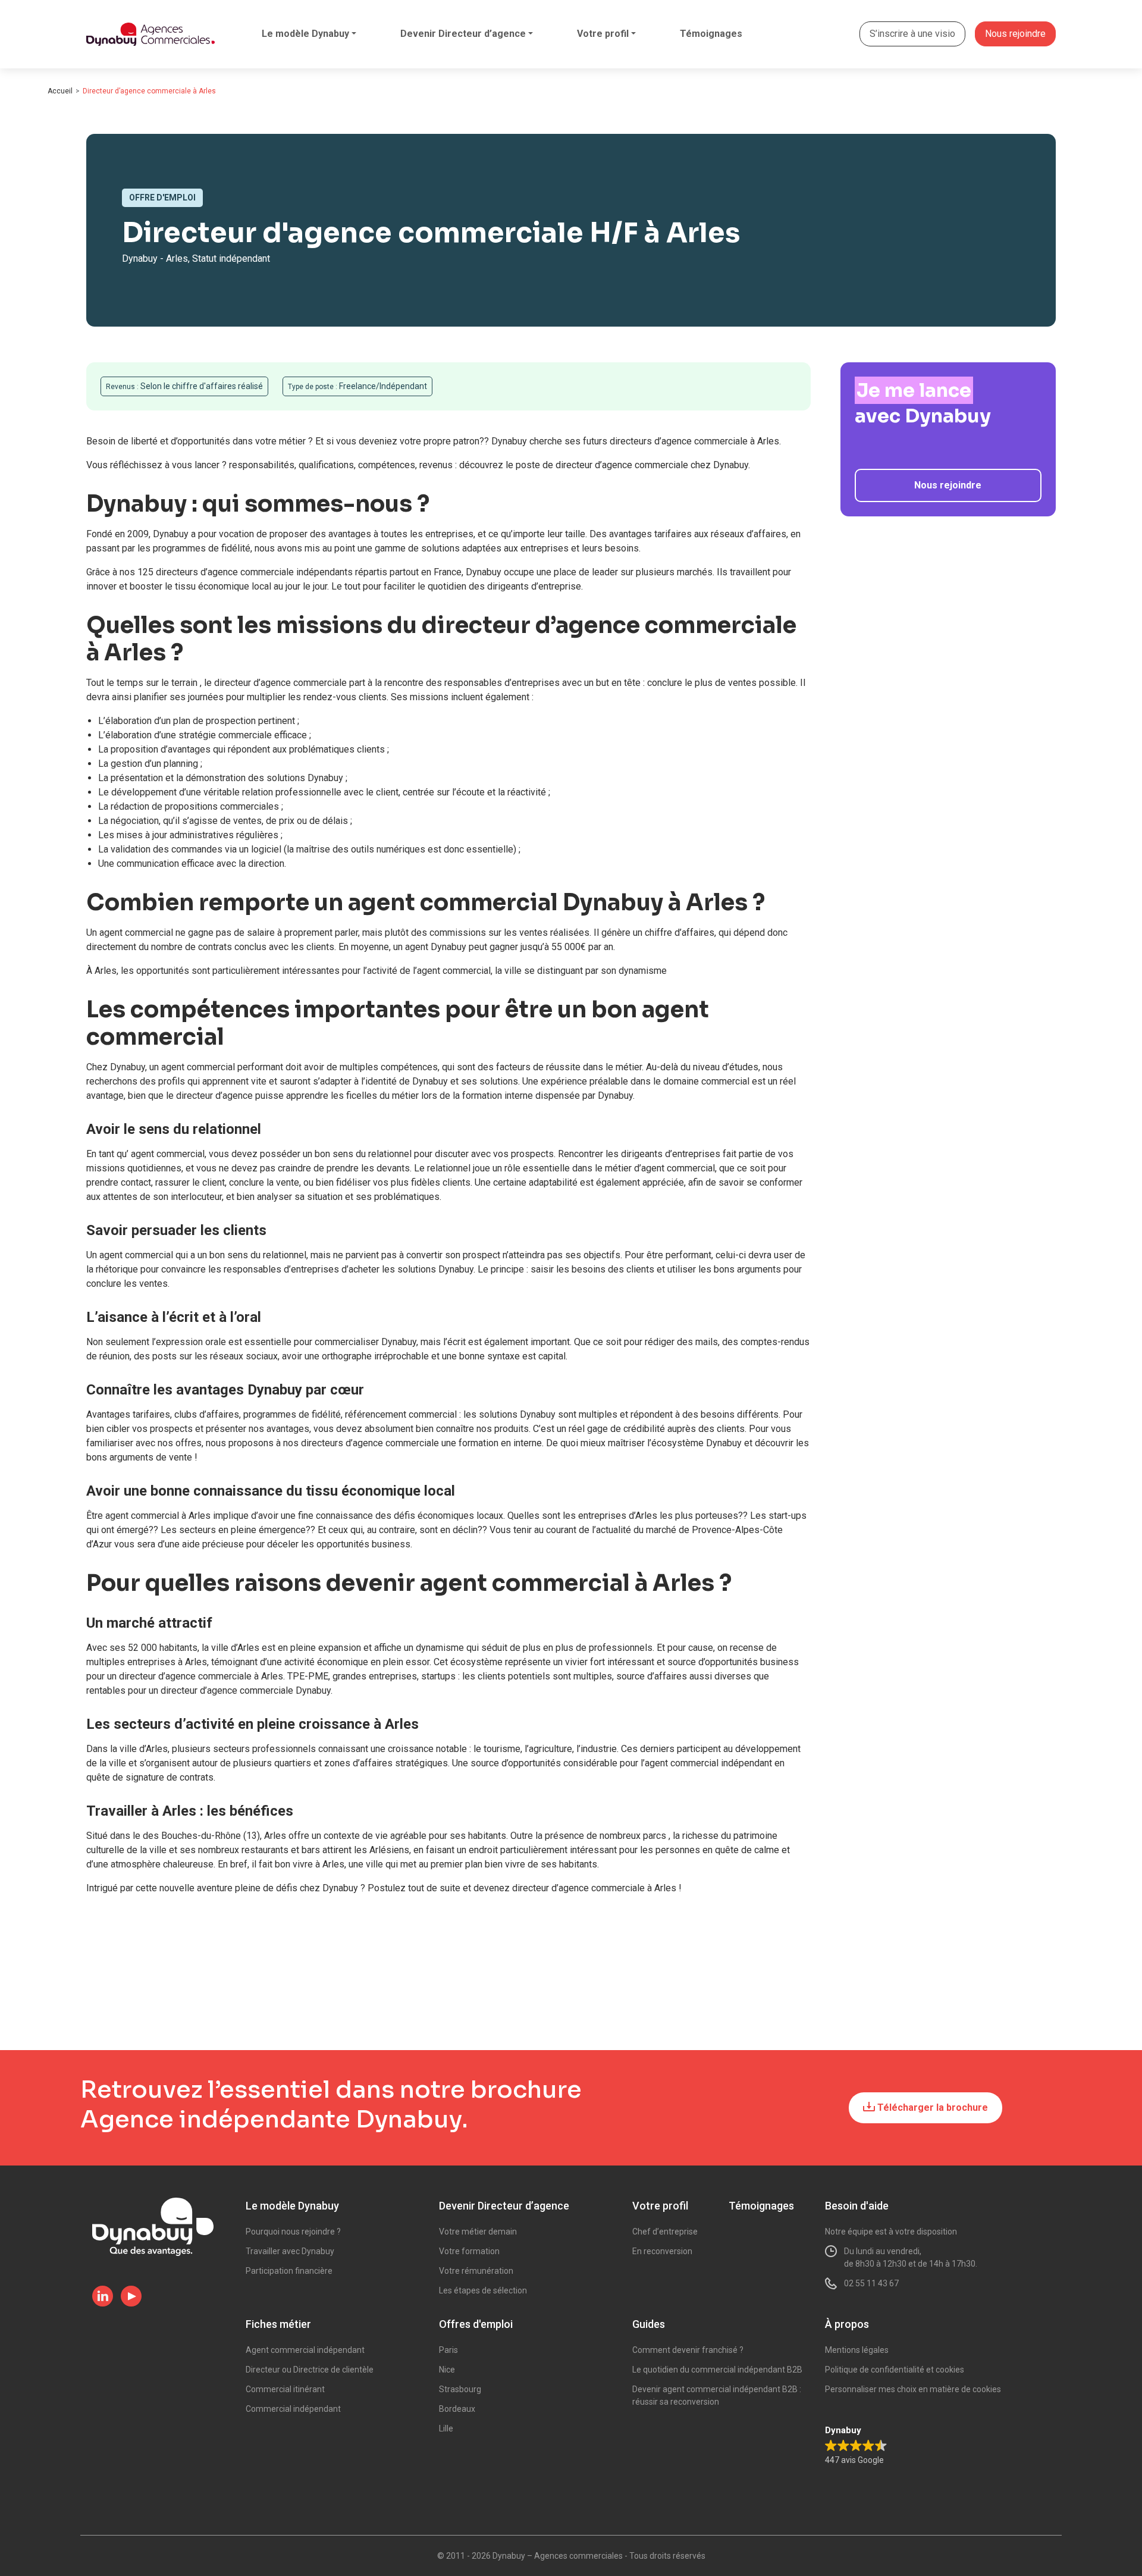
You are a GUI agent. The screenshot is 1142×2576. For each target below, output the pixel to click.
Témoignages (711, 34)
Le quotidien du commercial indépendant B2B (717, 2370)
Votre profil (603, 34)
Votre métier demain (478, 2232)
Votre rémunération (476, 2271)
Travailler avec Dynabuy (290, 2251)
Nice (447, 2370)
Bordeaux (457, 2409)
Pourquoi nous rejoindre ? (293, 2232)
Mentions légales (857, 2350)
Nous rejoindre (1015, 34)
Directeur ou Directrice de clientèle (310, 2370)
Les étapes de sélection (483, 2290)
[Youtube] (131, 2297)
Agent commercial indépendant (305, 2350)
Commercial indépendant (293, 2409)
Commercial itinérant (285, 2389)
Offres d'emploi (476, 2324)
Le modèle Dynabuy (305, 34)
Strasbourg (460, 2389)
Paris (448, 2350)
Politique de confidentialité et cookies (895, 2370)
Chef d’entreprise (665, 2232)
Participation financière (289, 2271)
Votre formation (469, 2251)
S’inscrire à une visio (912, 34)
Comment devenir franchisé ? (688, 2350)
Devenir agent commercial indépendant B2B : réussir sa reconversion (717, 2395)
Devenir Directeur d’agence (463, 34)
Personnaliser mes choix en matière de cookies (913, 2389)
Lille (446, 2428)
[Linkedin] (103, 2297)
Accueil (60, 91)
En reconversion (662, 2251)
